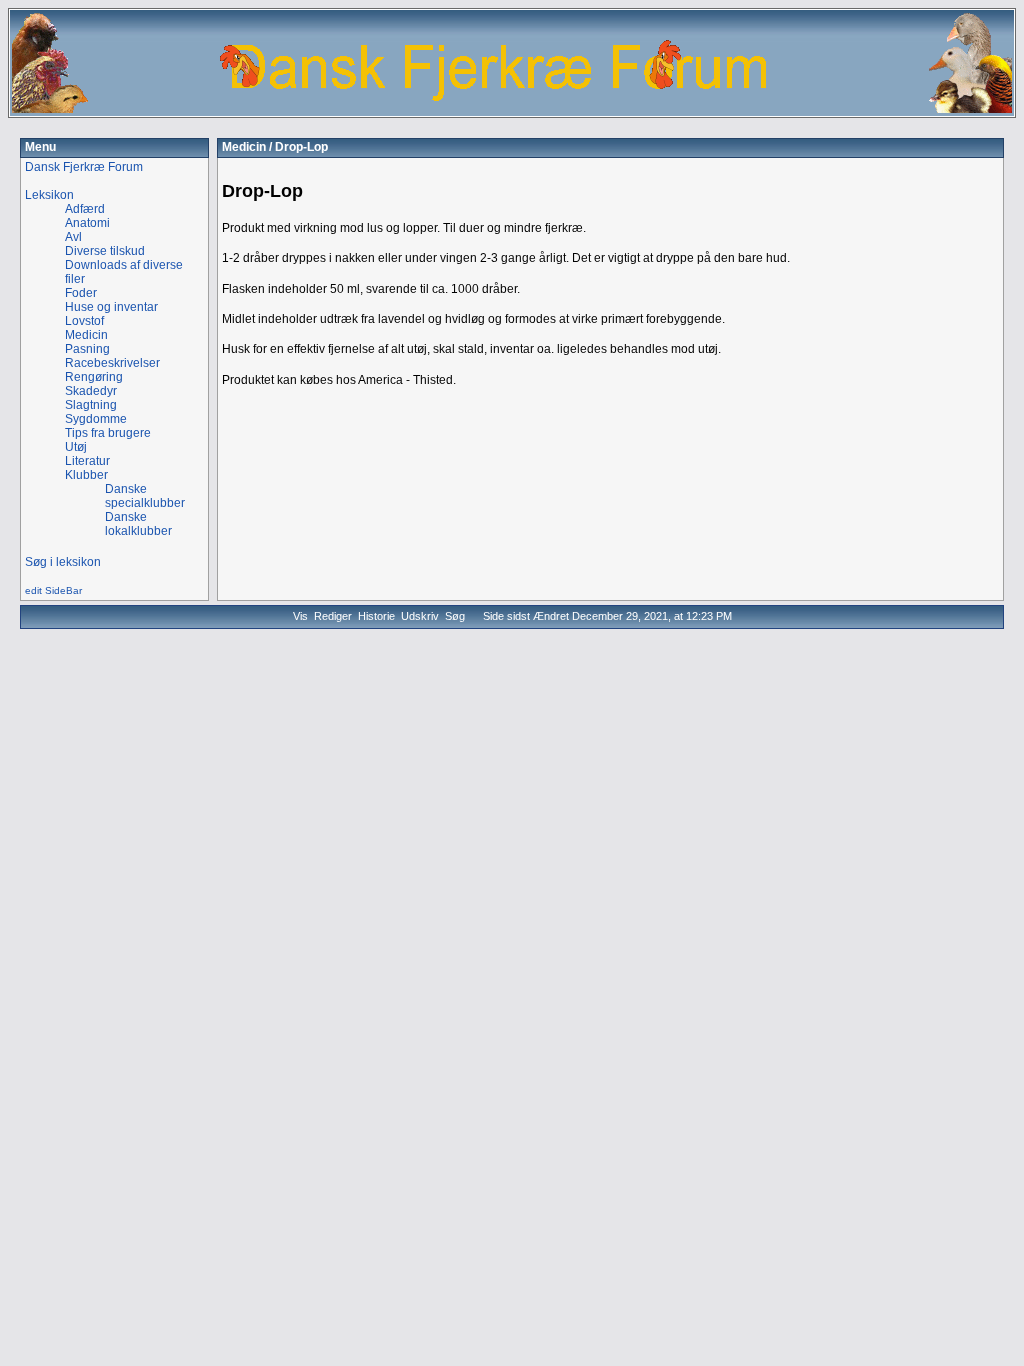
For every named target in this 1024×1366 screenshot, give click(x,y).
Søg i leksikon (63, 562)
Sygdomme (96, 419)
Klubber (86, 475)
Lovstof (84, 321)
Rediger (333, 616)
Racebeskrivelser (112, 363)
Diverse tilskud (105, 251)
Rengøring (94, 377)
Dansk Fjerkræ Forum (84, 167)
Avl (73, 237)
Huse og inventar (111, 307)
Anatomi (87, 223)
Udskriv (420, 616)
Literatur (87, 461)
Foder (81, 293)
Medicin (244, 147)
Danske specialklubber (145, 496)
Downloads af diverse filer (124, 272)
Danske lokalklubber (138, 524)
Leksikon (49, 195)
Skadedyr (91, 391)
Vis (300, 616)
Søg (455, 616)
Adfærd (85, 209)
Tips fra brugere (108, 433)
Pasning (87, 349)
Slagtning (91, 405)
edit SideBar (53, 590)
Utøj (76, 447)
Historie (376, 616)
